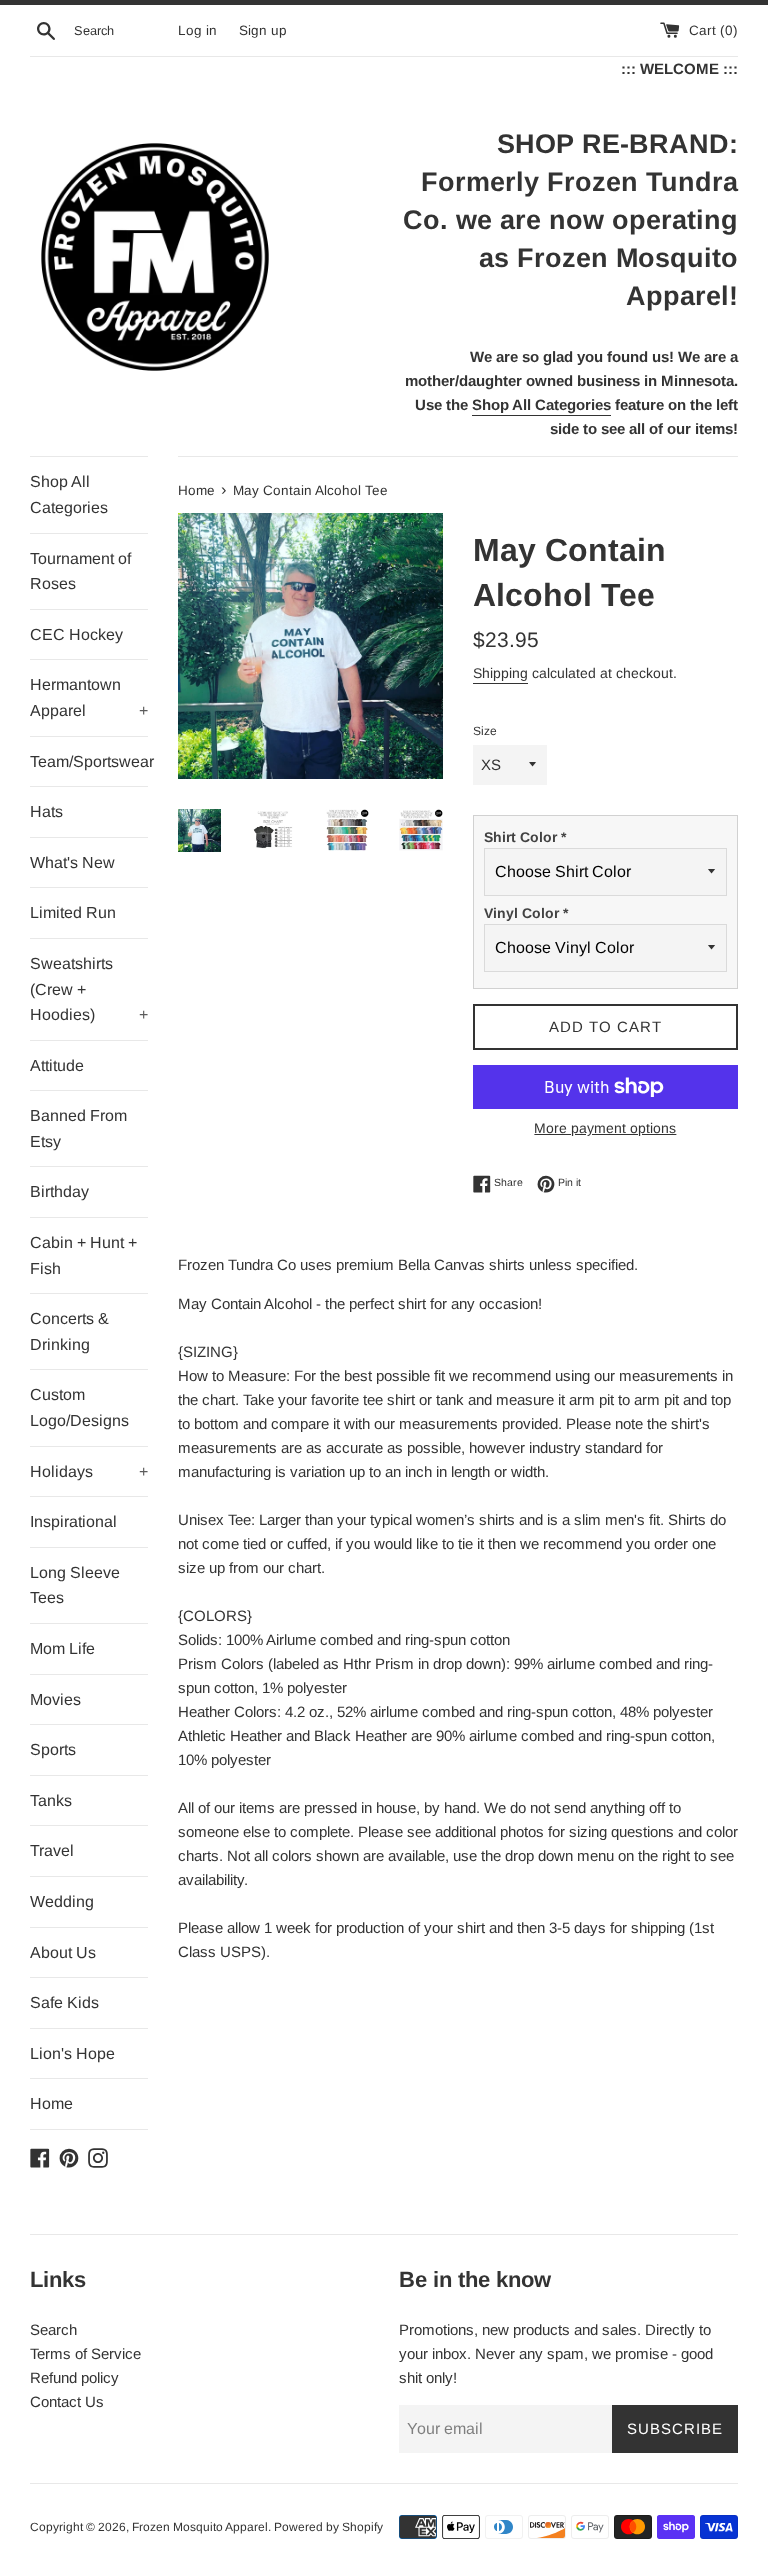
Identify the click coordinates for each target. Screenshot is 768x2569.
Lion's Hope (72, 2053)
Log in (197, 30)
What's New (72, 862)
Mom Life (62, 1648)
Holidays (89, 1471)
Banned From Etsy (78, 1128)
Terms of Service (85, 2353)
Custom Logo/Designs (79, 1407)
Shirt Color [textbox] (525, 837)
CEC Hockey (76, 634)
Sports (53, 1749)
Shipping (500, 673)
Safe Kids (64, 2002)
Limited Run (73, 912)
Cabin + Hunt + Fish (83, 1255)
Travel (52, 1850)
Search (53, 2329)
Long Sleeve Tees (75, 1585)
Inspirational (73, 1521)
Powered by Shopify (328, 2527)
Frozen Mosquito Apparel (200, 2527)
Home (51, 2103)
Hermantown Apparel (89, 697)
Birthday (59, 1191)
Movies (55, 1699)
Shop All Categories (69, 494)
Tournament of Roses (80, 571)
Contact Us (67, 2401)
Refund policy (74, 2377)
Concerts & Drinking (69, 1331)
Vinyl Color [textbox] (526, 913)
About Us (63, 1952)
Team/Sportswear (89, 761)
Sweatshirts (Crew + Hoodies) (89, 989)
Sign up (263, 30)
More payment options (605, 1128)
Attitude (57, 1065)
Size (485, 731)
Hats (46, 811)
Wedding (62, 1901)
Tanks (51, 1800)
